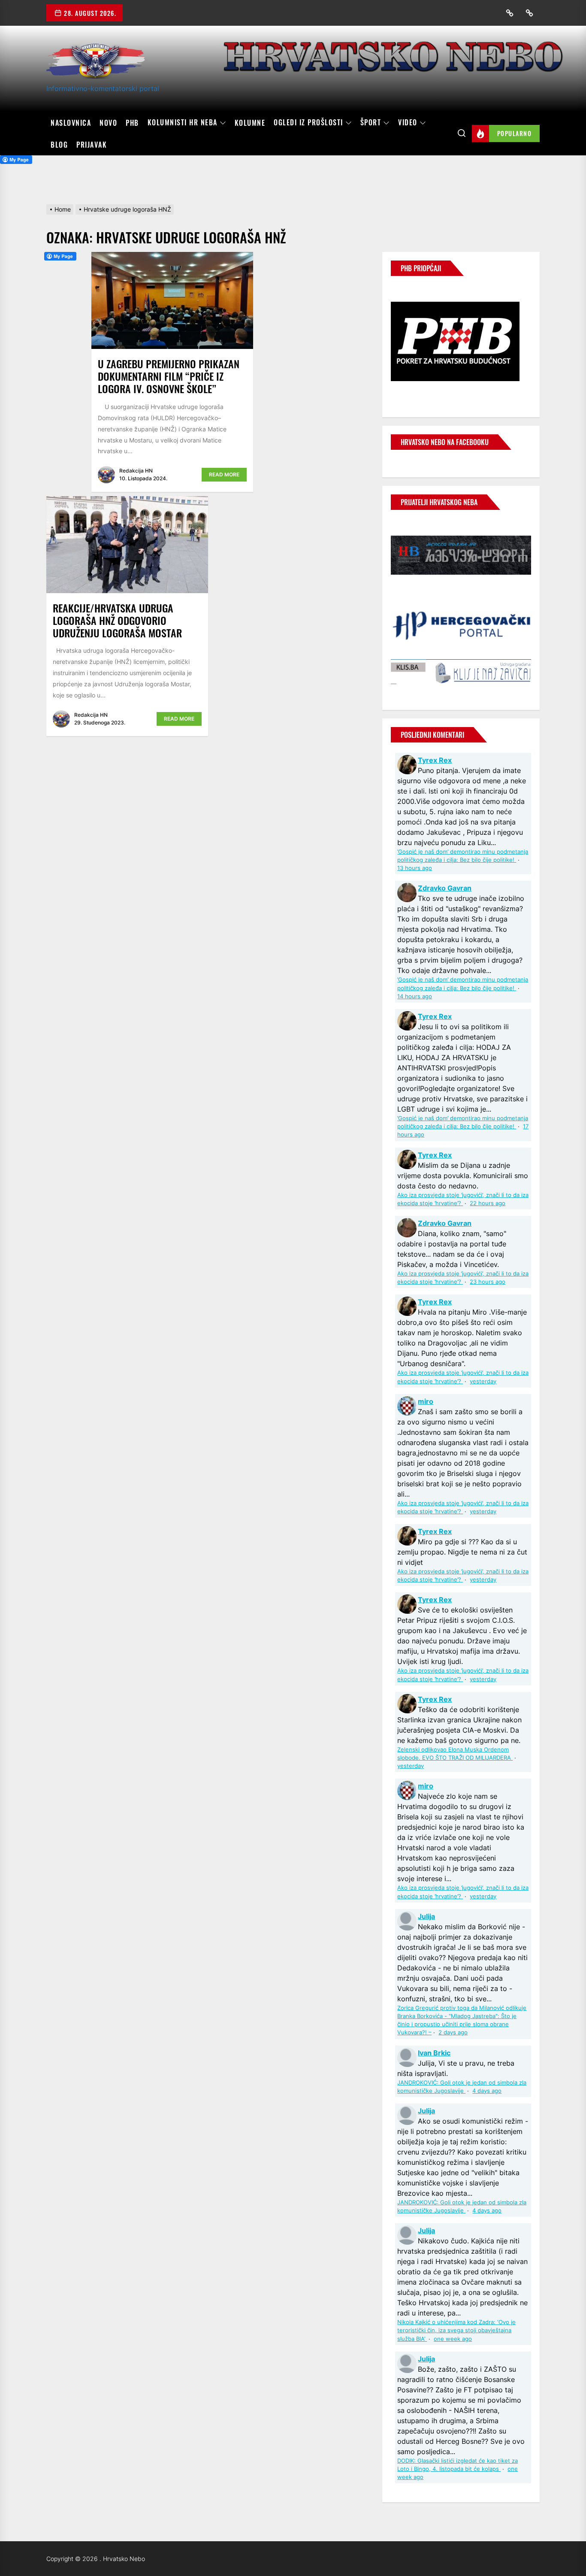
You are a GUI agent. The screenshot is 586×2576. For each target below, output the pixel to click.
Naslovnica (71, 123)
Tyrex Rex (435, 760)
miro (426, 1401)
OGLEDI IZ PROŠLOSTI (308, 123)
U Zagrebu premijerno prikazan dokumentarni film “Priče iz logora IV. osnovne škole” (169, 376)
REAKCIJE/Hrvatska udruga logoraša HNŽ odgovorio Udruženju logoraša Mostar (117, 620)
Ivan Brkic (434, 2053)
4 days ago (487, 2091)
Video (408, 123)
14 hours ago (415, 996)
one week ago (453, 2339)
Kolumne (250, 123)
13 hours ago (415, 868)
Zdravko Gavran (445, 888)
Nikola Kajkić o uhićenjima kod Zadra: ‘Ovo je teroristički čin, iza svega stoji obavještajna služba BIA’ (456, 2330)
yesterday (483, 1381)
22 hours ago (488, 1203)
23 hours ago (488, 1282)
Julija (426, 1916)
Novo (108, 123)
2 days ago (453, 2032)
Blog (59, 145)
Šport (371, 123)
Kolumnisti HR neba (183, 123)
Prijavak (92, 145)
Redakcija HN (136, 471)
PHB (132, 123)
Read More (224, 474)
